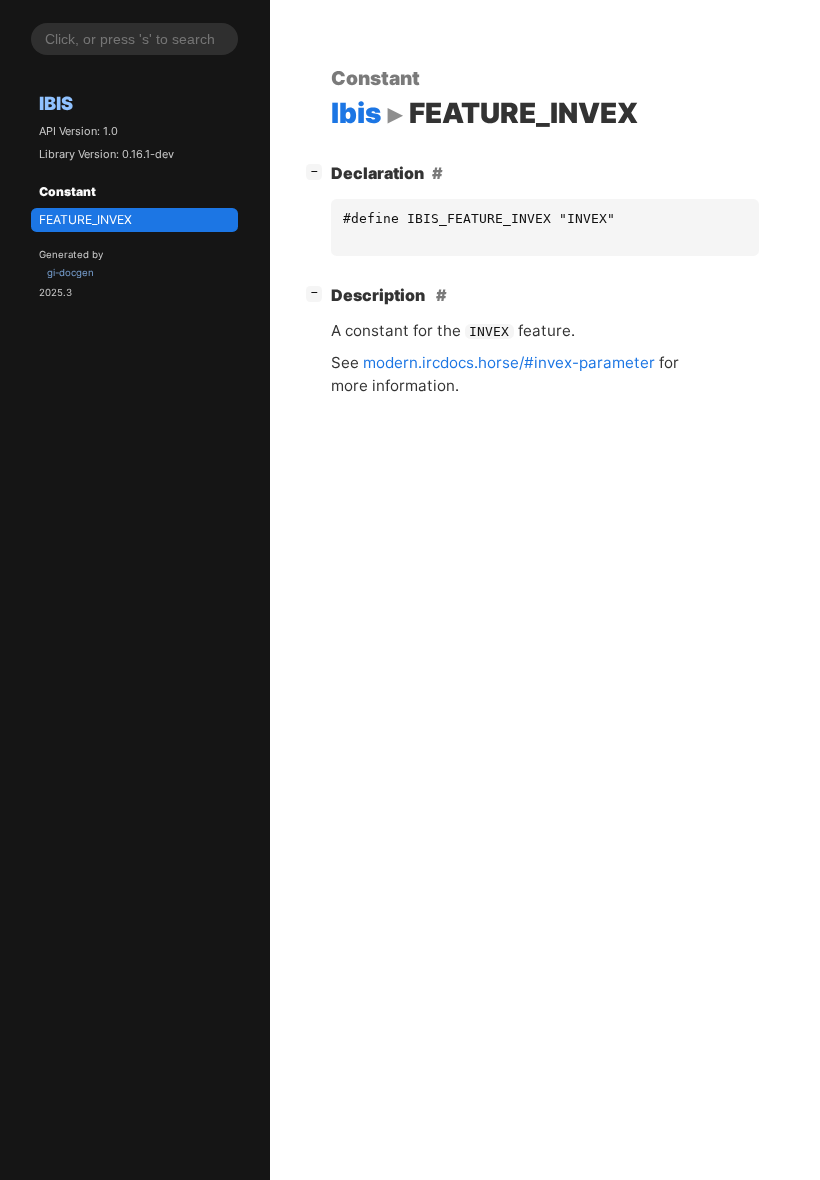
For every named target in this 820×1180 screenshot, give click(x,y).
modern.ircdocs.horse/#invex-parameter (509, 362)
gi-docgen (70, 272)
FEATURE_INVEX (85, 219)
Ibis (56, 103)
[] (318, 170)
